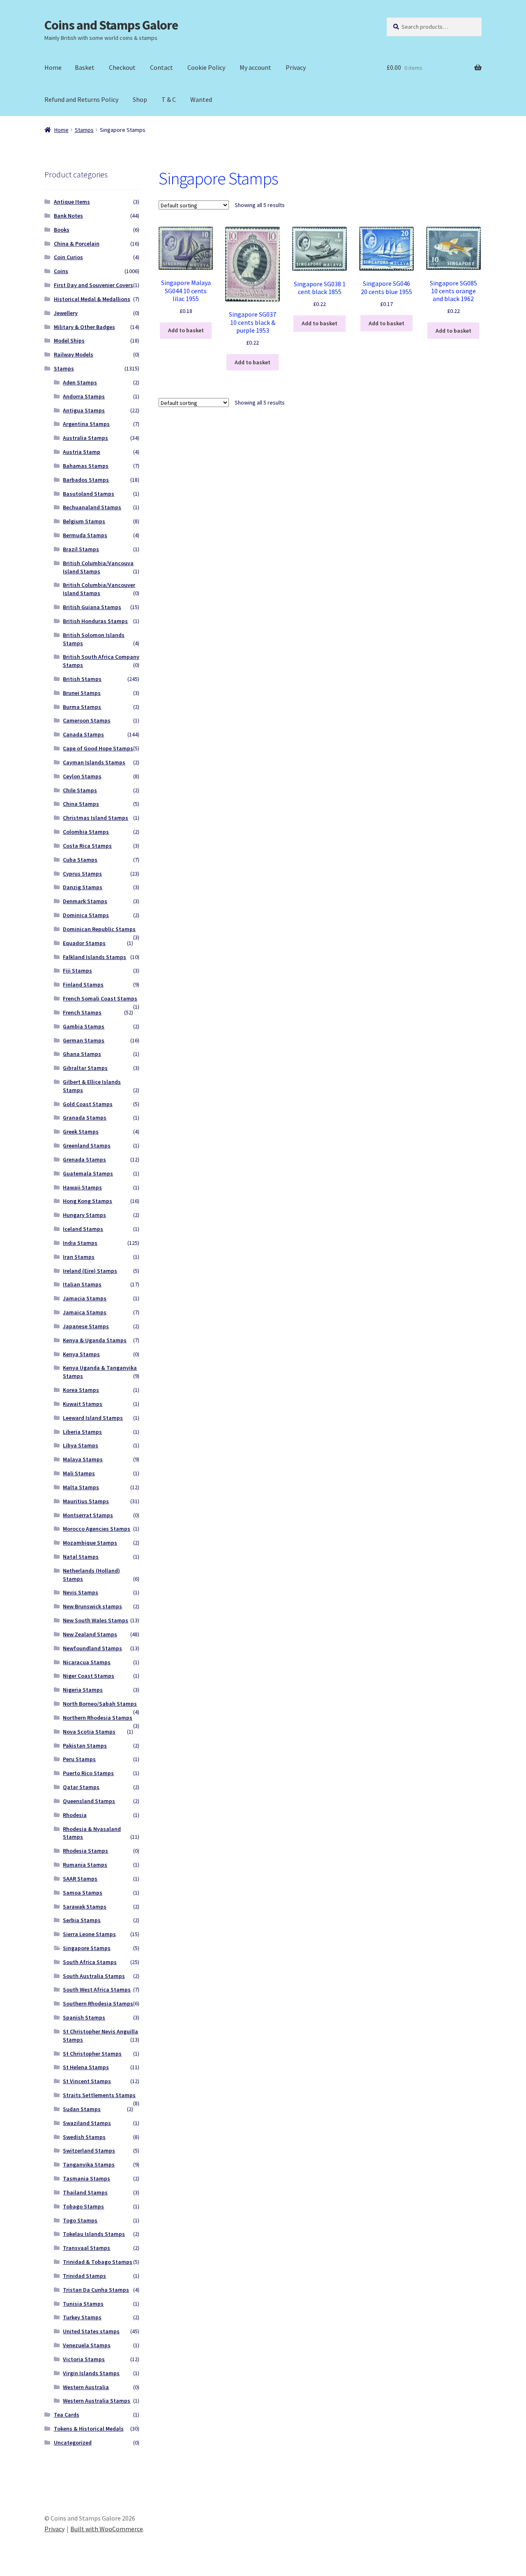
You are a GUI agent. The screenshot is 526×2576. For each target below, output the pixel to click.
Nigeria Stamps (83, 1690)
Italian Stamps (82, 1284)
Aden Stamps (80, 382)
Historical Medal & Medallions (92, 299)
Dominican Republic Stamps (99, 929)
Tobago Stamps (83, 2206)
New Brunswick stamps (92, 1606)
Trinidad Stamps (84, 2276)
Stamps (84, 130)
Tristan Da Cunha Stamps (96, 2290)
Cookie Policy (206, 67)
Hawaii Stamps (82, 1187)
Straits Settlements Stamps (99, 2095)
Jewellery (66, 313)
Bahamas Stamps (86, 466)
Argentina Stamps (86, 424)
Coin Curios (68, 257)
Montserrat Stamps (88, 1515)
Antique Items (72, 202)
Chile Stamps (80, 790)
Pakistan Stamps (85, 1746)
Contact (161, 67)
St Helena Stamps (86, 2067)
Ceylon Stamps (82, 776)
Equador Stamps (84, 943)
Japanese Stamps (86, 1326)
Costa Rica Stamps (87, 846)
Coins (61, 271)
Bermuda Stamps (85, 535)
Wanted (201, 99)
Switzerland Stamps (89, 2150)
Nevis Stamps (81, 1592)
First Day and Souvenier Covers (93, 285)
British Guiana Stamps (92, 607)
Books (62, 230)
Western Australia (86, 2387)
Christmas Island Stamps (96, 818)
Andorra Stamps (84, 396)
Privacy (296, 67)
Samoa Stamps (83, 1893)
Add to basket (186, 330)
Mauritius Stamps (86, 1501)
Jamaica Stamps (85, 1312)
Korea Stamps (81, 1390)
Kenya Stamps (81, 1354)
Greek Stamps (81, 1132)
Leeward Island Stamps (93, 1418)
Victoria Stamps (84, 2359)
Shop (140, 99)
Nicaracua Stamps (87, 1662)
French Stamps (82, 1012)
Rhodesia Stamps (85, 1851)
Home (53, 67)
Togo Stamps (80, 2220)
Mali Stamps (79, 1473)
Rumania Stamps (85, 1865)
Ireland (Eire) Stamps (90, 1271)
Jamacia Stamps (85, 1298)
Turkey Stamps (82, 2317)
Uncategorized (73, 2443)
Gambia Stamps (84, 1026)
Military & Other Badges (84, 327)
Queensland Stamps (89, 1801)
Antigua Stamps (84, 410)
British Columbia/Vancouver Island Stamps (99, 589)
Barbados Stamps (86, 480)
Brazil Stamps (81, 549)
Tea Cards (67, 2415)
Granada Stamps (85, 1118)
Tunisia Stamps (83, 2304)
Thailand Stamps (85, 2192)
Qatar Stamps (81, 1787)
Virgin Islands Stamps (91, 2373)
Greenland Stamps (87, 1145)
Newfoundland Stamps (92, 1648)
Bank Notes (68, 216)
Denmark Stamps (85, 901)
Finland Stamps (83, 984)
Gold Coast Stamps (88, 1104)
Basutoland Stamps (89, 494)
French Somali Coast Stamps (100, 998)
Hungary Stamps (84, 1215)
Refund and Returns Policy (81, 99)
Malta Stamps (81, 1487)
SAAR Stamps (80, 1879)
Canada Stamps (83, 734)
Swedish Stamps (84, 2137)
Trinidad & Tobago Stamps (98, 2262)
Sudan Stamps (82, 2109)
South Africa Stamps (90, 1962)
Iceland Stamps (83, 1229)
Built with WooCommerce (107, 2529)
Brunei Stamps (82, 693)
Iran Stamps (79, 1257)
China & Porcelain (77, 244)
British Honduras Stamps (95, 621)
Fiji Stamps (77, 971)
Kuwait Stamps (83, 1404)
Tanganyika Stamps (89, 2164)
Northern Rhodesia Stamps (98, 1718)
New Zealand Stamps (90, 1634)
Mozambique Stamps (90, 1543)
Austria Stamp (82, 452)
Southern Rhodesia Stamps (98, 2003)
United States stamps (91, 2331)
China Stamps (81, 804)
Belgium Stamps (84, 521)
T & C (169, 99)
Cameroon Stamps (87, 720)
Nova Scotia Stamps (89, 1732)
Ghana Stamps (82, 1054)
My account (255, 67)
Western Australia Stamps (97, 2401)
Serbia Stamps (82, 1920)
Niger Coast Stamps (89, 1676)
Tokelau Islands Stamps (94, 2234)
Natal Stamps (81, 1557)
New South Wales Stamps (96, 1620)
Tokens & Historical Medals (89, 2429)
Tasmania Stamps (87, 2178)
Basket (85, 67)
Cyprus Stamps (82, 874)
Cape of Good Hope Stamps (98, 748)
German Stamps (84, 1040)
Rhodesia (75, 1815)
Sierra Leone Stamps (89, 1934)
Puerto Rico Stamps (88, 1773)
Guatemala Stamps (88, 1173)
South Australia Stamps (94, 1976)
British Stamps (82, 679)
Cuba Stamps (80, 860)
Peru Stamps (79, 1759)
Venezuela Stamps (87, 2345)
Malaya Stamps (83, 1459)
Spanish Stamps (84, 2017)
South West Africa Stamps (97, 1989)
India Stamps (80, 1243)
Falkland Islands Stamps (95, 957)
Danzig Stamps (83, 887)
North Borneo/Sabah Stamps (100, 1704)
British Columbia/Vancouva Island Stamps (98, 567)
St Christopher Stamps (92, 2054)
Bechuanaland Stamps (92, 507)
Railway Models (74, 354)
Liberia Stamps (82, 1432)
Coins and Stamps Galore (111, 25)
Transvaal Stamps (87, 2248)
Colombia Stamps (86, 832)
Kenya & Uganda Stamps (95, 1340)
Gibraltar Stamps (85, 1068)
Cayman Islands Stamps (94, 762)
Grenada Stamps (84, 1159)
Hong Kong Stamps (88, 1201)
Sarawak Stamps (85, 1907)
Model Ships (69, 340)
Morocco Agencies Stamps (97, 1529)
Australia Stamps (85, 438)
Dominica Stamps (86, 915)
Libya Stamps (81, 1445)
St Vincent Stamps (87, 2081)
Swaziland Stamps (87, 2123)
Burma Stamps (82, 707)
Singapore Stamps (87, 1948)
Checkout (122, 67)
